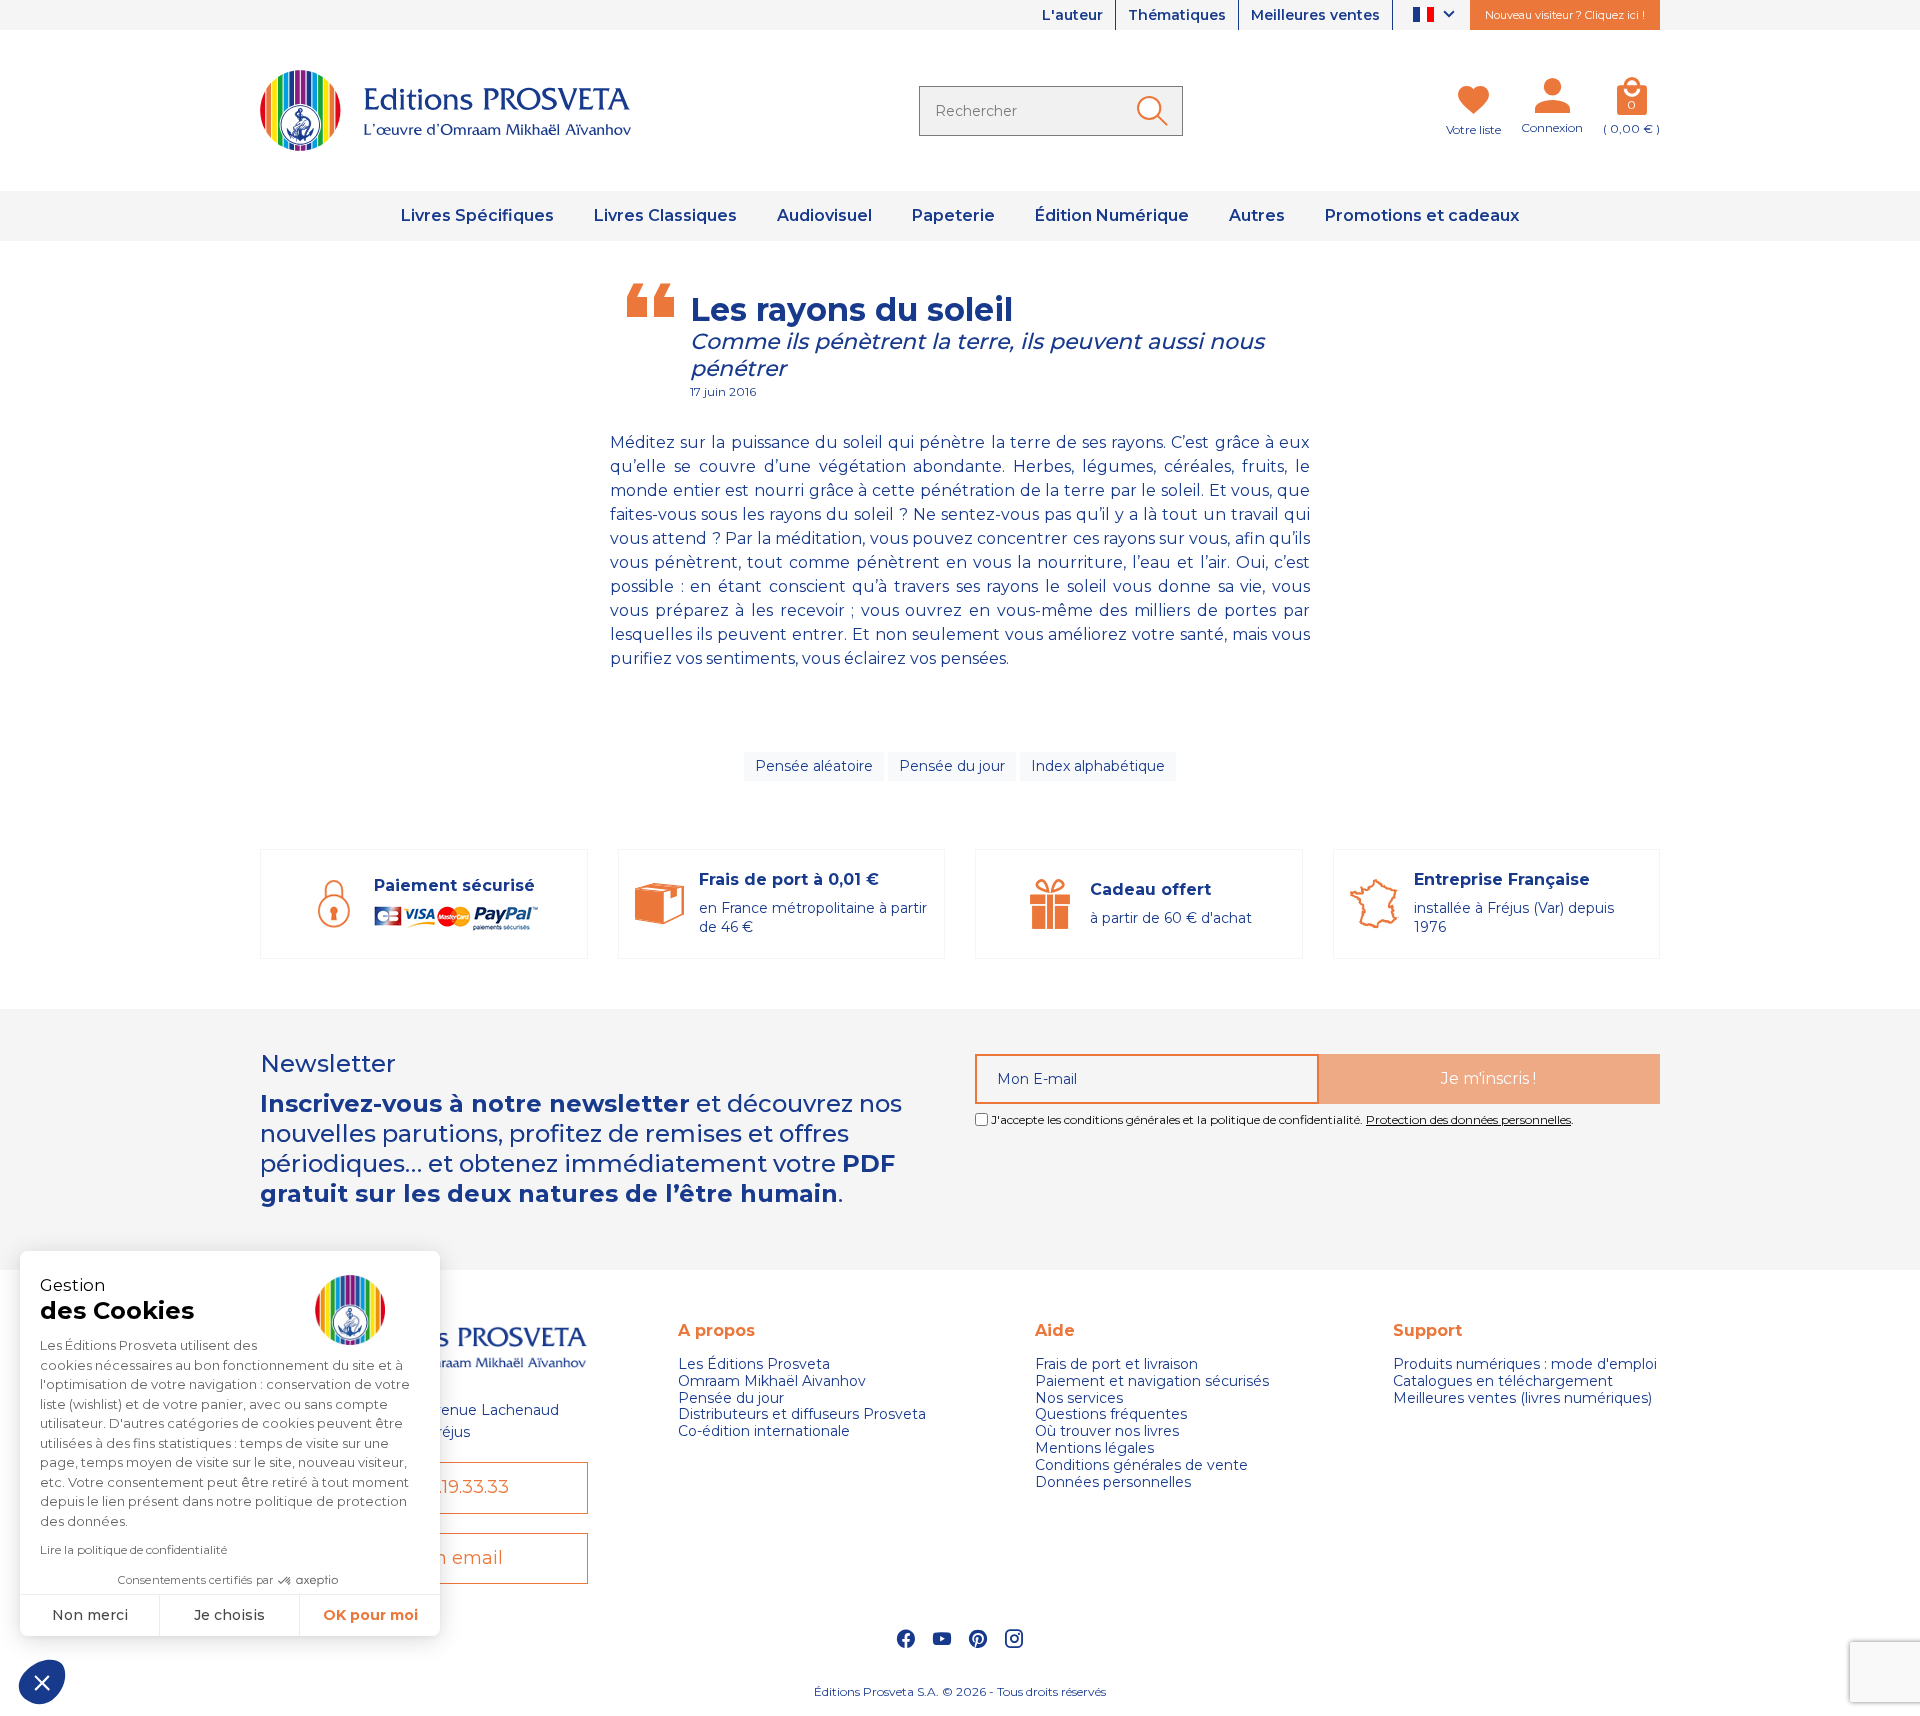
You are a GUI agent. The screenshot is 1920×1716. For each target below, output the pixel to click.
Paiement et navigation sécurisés (1152, 1381)
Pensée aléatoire (814, 766)
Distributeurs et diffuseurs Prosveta (802, 1414)
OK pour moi (370, 1615)
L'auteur (1072, 15)
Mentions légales (1094, 1448)
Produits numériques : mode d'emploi (1525, 1364)
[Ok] (1156, 111)
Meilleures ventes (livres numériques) (1522, 1398)
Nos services (1079, 1398)
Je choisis (229, 1615)
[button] (42, 1682)
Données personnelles (1113, 1482)
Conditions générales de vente (1141, 1465)
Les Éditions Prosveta (754, 1364)
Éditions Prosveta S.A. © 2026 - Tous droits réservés (960, 1691)
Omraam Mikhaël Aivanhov (772, 1381)
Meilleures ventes (1315, 15)
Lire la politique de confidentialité (133, 1549)
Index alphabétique (1098, 766)
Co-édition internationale (764, 1431)
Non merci (90, 1615)
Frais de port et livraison (1116, 1364)
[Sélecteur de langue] (1436, 15)
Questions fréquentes (1111, 1414)
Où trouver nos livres (1107, 1431)
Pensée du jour (952, 766)
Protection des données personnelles (1468, 1119)
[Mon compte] (1552, 100)
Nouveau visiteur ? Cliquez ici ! (1565, 15)
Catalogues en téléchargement (1503, 1381)
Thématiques (1177, 15)
